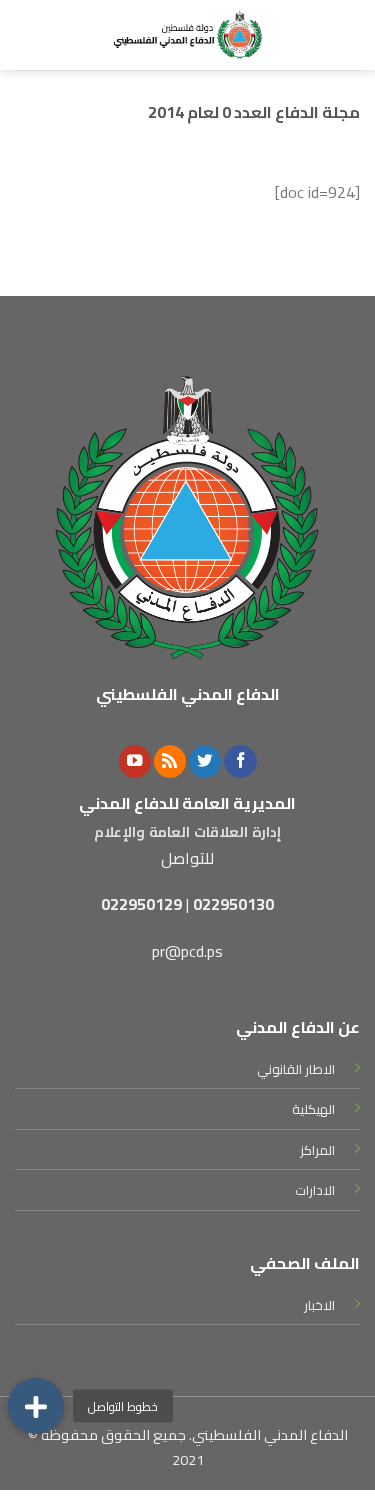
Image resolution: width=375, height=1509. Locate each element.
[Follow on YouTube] (135, 761)
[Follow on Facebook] (240, 761)
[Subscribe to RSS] (170, 761)
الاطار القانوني (296, 1069)
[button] (36, 1406)
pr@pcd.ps (187, 951)
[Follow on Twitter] (205, 761)
